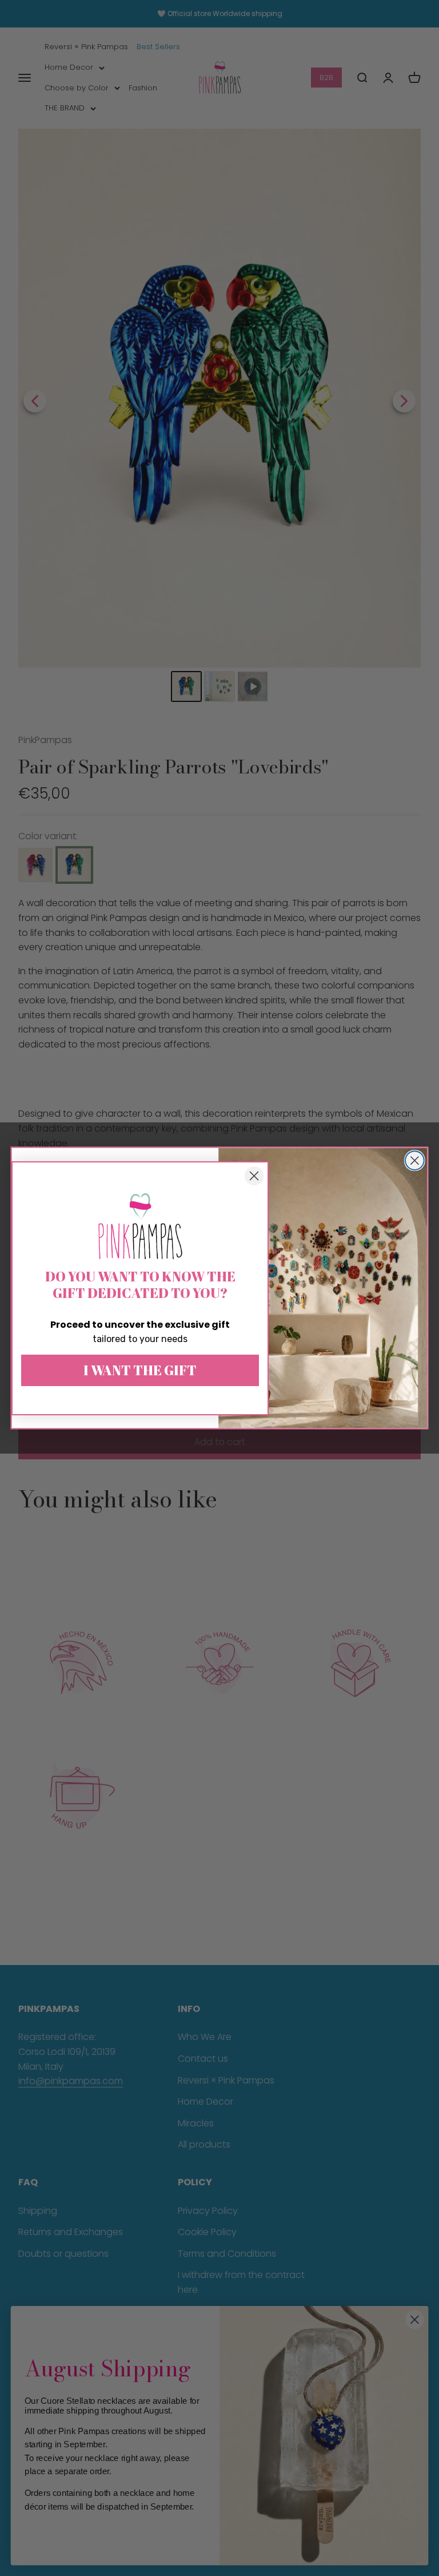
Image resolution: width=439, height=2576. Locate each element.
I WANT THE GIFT (140, 1370)
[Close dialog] (415, 1160)
